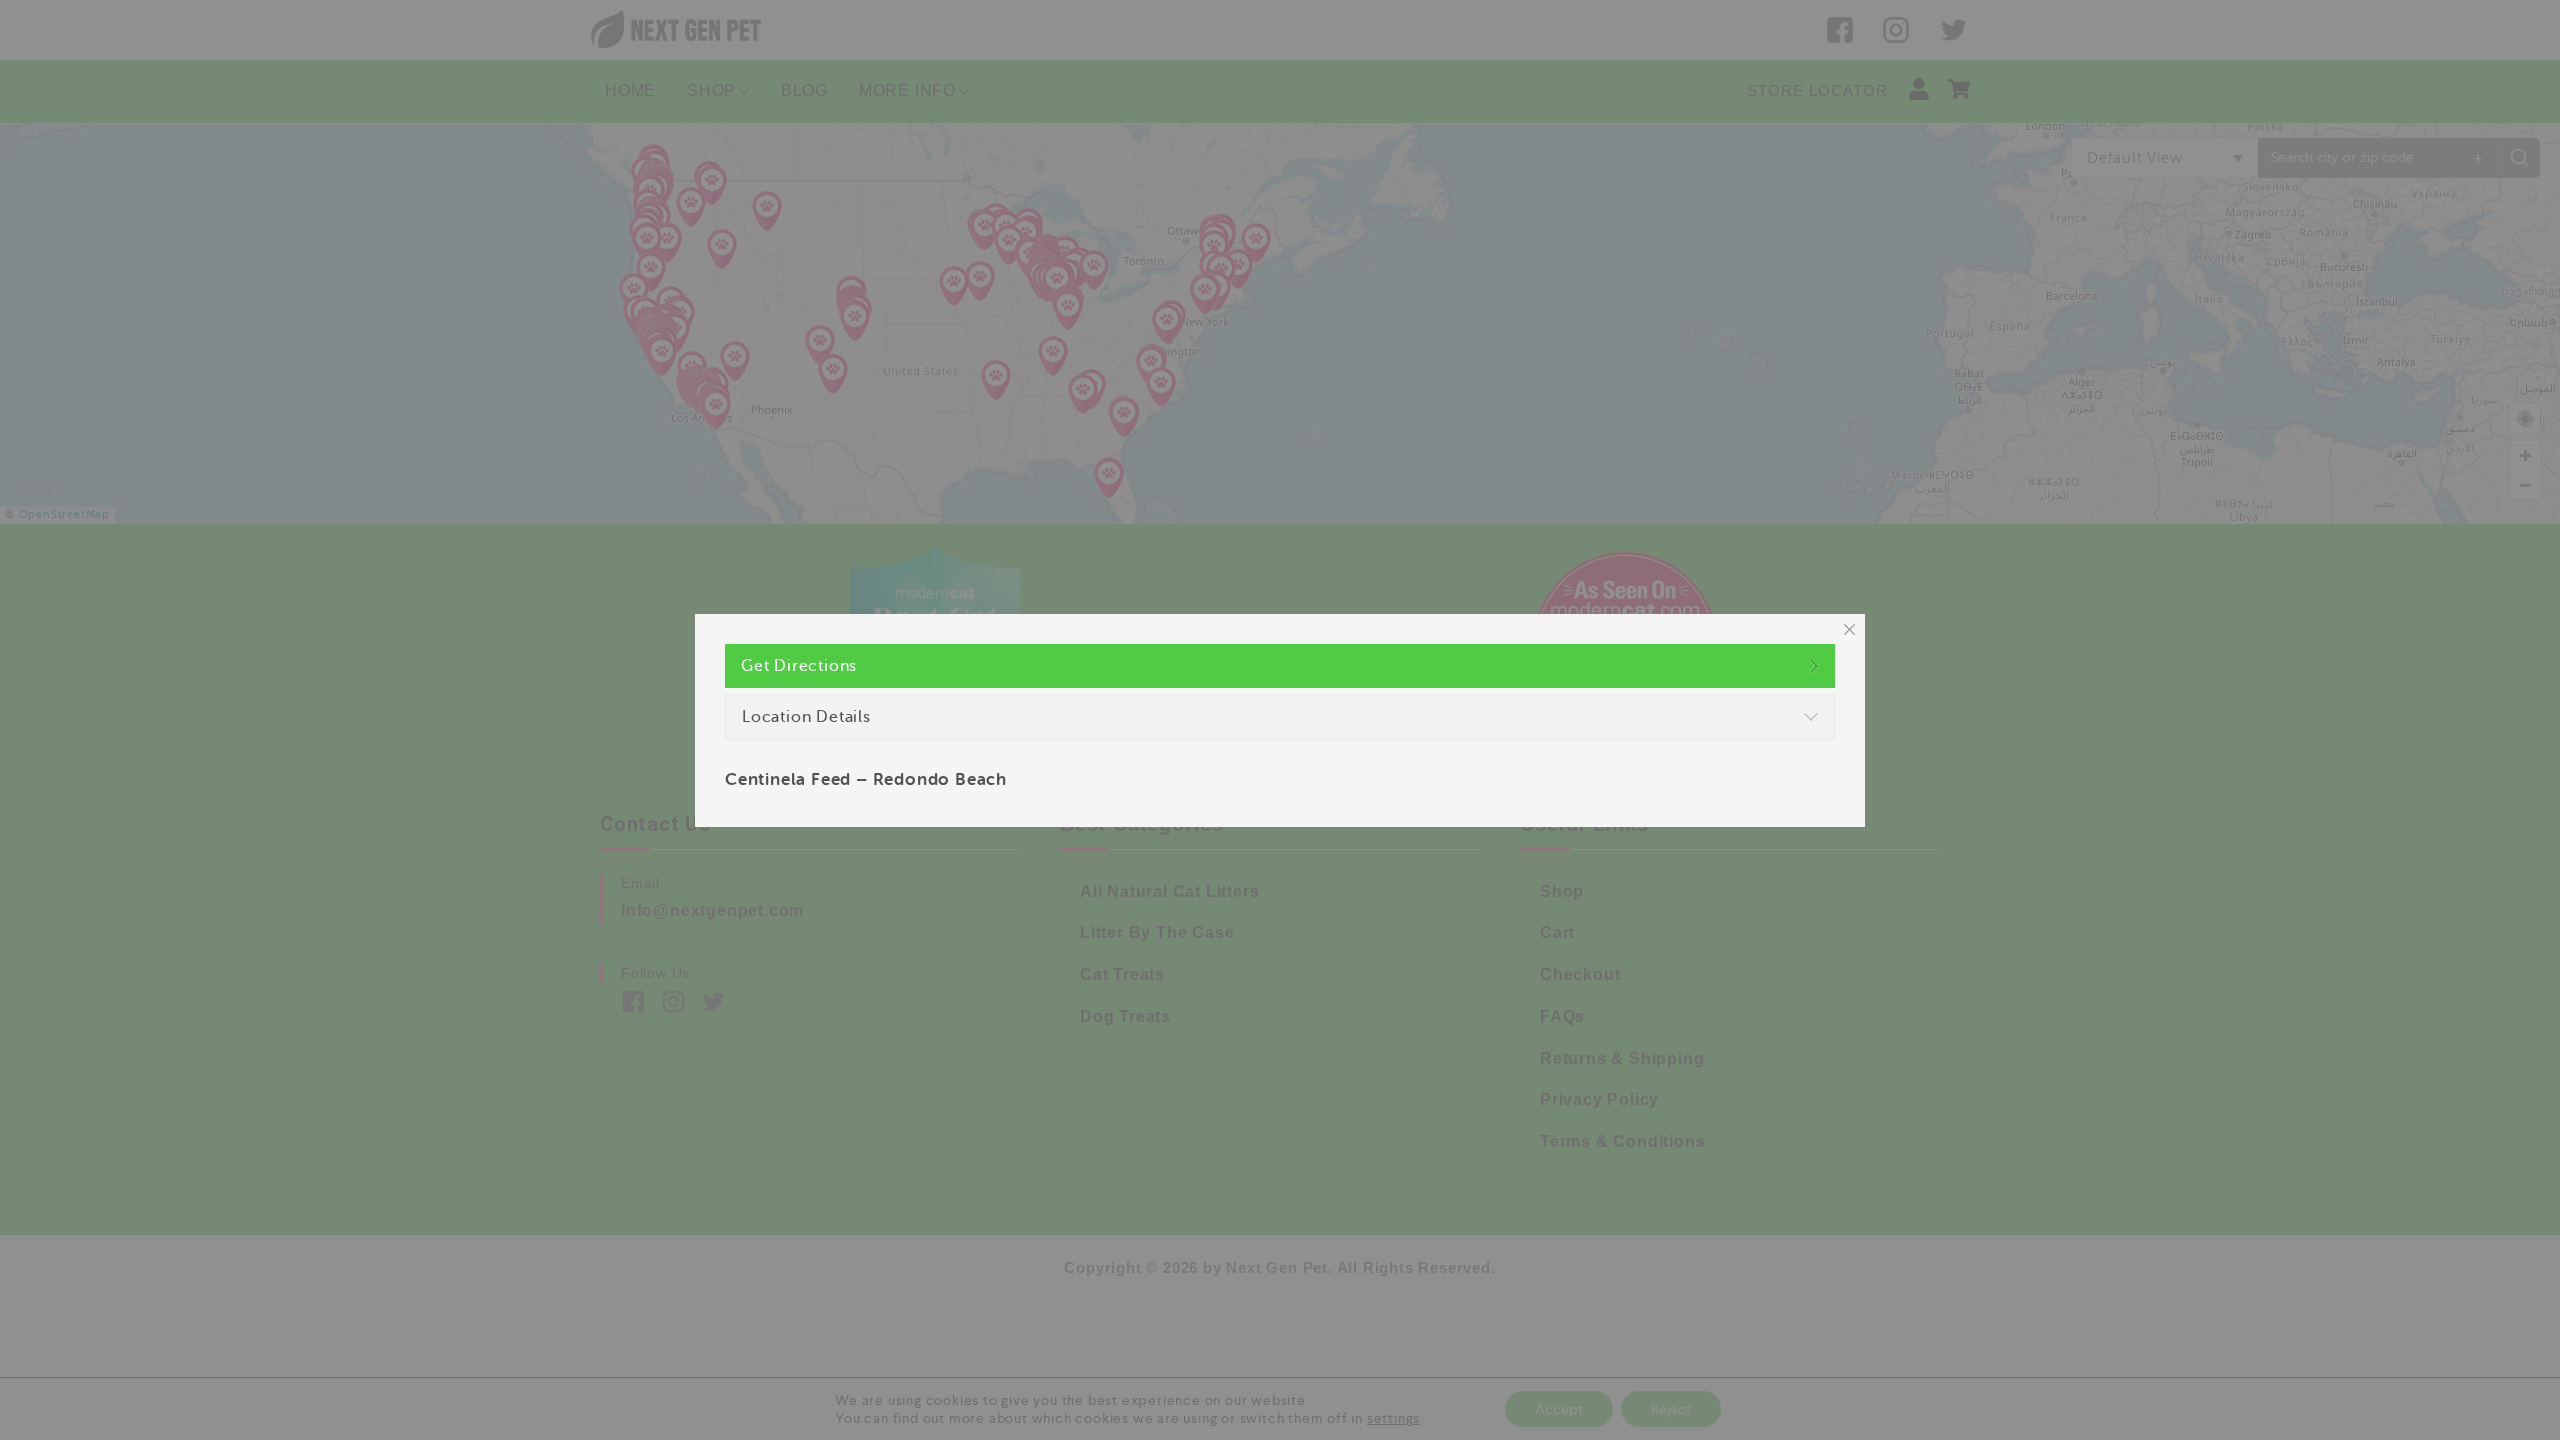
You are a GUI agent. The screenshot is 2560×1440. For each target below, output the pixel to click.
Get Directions (799, 666)
